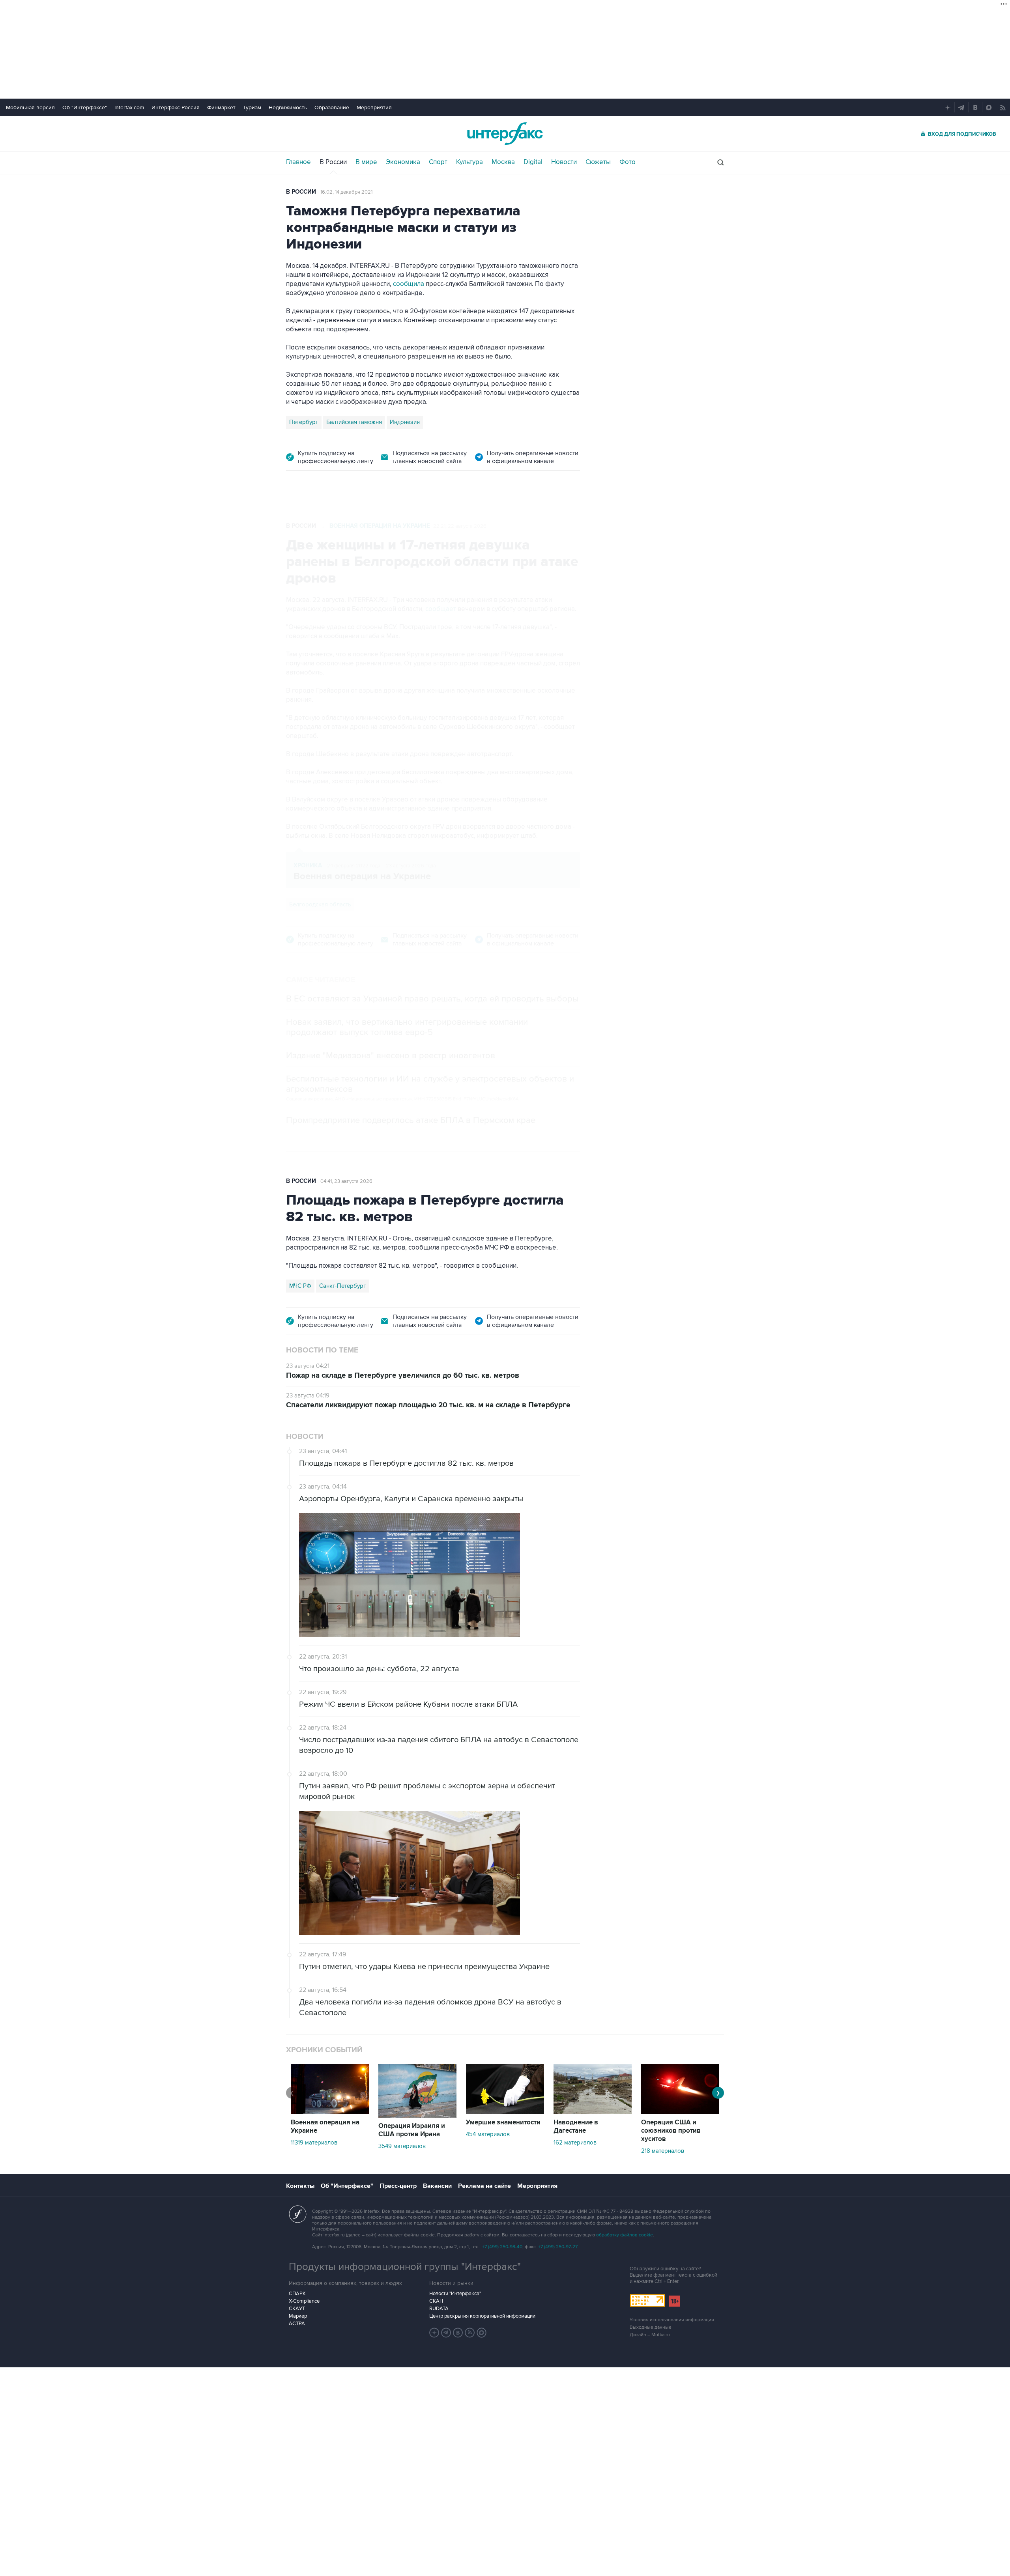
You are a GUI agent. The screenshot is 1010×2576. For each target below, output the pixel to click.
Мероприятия (374, 107)
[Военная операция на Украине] (330, 2112)
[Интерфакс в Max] (482, 2333)
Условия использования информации (672, 2320)
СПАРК (297, 2294)
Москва (503, 162)
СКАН (436, 2301)
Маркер (298, 2316)
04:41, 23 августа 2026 (346, 1181)
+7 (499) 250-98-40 (502, 2247)
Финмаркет (221, 107)
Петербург (304, 422)
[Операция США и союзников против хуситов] (680, 2112)
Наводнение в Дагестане (576, 2127)
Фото (628, 162)
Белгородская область (320, 904)
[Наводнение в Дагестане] (593, 2112)
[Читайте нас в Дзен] (434, 2333)
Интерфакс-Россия (176, 107)
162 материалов (575, 2143)
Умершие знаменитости (503, 2122)
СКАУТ (297, 2309)
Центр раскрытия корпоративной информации (482, 2316)
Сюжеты (598, 162)
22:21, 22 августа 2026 (460, 526)
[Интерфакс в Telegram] (446, 2333)
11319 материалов (314, 2143)
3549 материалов (402, 2146)
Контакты (300, 2186)
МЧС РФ (300, 1286)
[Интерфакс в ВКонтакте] (458, 2333)
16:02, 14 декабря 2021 (346, 192)
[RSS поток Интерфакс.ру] (470, 2333)
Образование (332, 107)
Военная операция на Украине (380, 526)
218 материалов (663, 2151)
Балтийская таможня (354, 422)
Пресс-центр (398, 2186)
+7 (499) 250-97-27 (558, 2247)
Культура (469, 162)
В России (333, 162)
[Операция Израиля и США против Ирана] (417, 2116)
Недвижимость (288, 107)
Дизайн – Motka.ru (650, 2335)
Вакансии (437, 2186)
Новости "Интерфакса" (455, 2294)
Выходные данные (651, 2327)
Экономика (403, 162)
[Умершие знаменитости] (505, 2112)
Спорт (438, 162)
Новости (564, 162)
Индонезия (405, 422)
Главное (298, 162)
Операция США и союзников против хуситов (671, 2131)
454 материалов (488, 2134)
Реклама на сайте (484, 2186)
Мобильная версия (30, 107)
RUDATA (439, 2309)
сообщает (441, 609)
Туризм (252, 107)
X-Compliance (304, 2301)
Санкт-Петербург (343, 1286)
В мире (366, 162)
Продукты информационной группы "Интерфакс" (405, 2267)
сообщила (409, 284)
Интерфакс (505, 134)
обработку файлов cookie (625, 2235)
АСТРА (297, 2324)
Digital (533, 162)
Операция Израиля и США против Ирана (412, 2130)
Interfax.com (129, 107)
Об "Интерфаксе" (85, 107)
